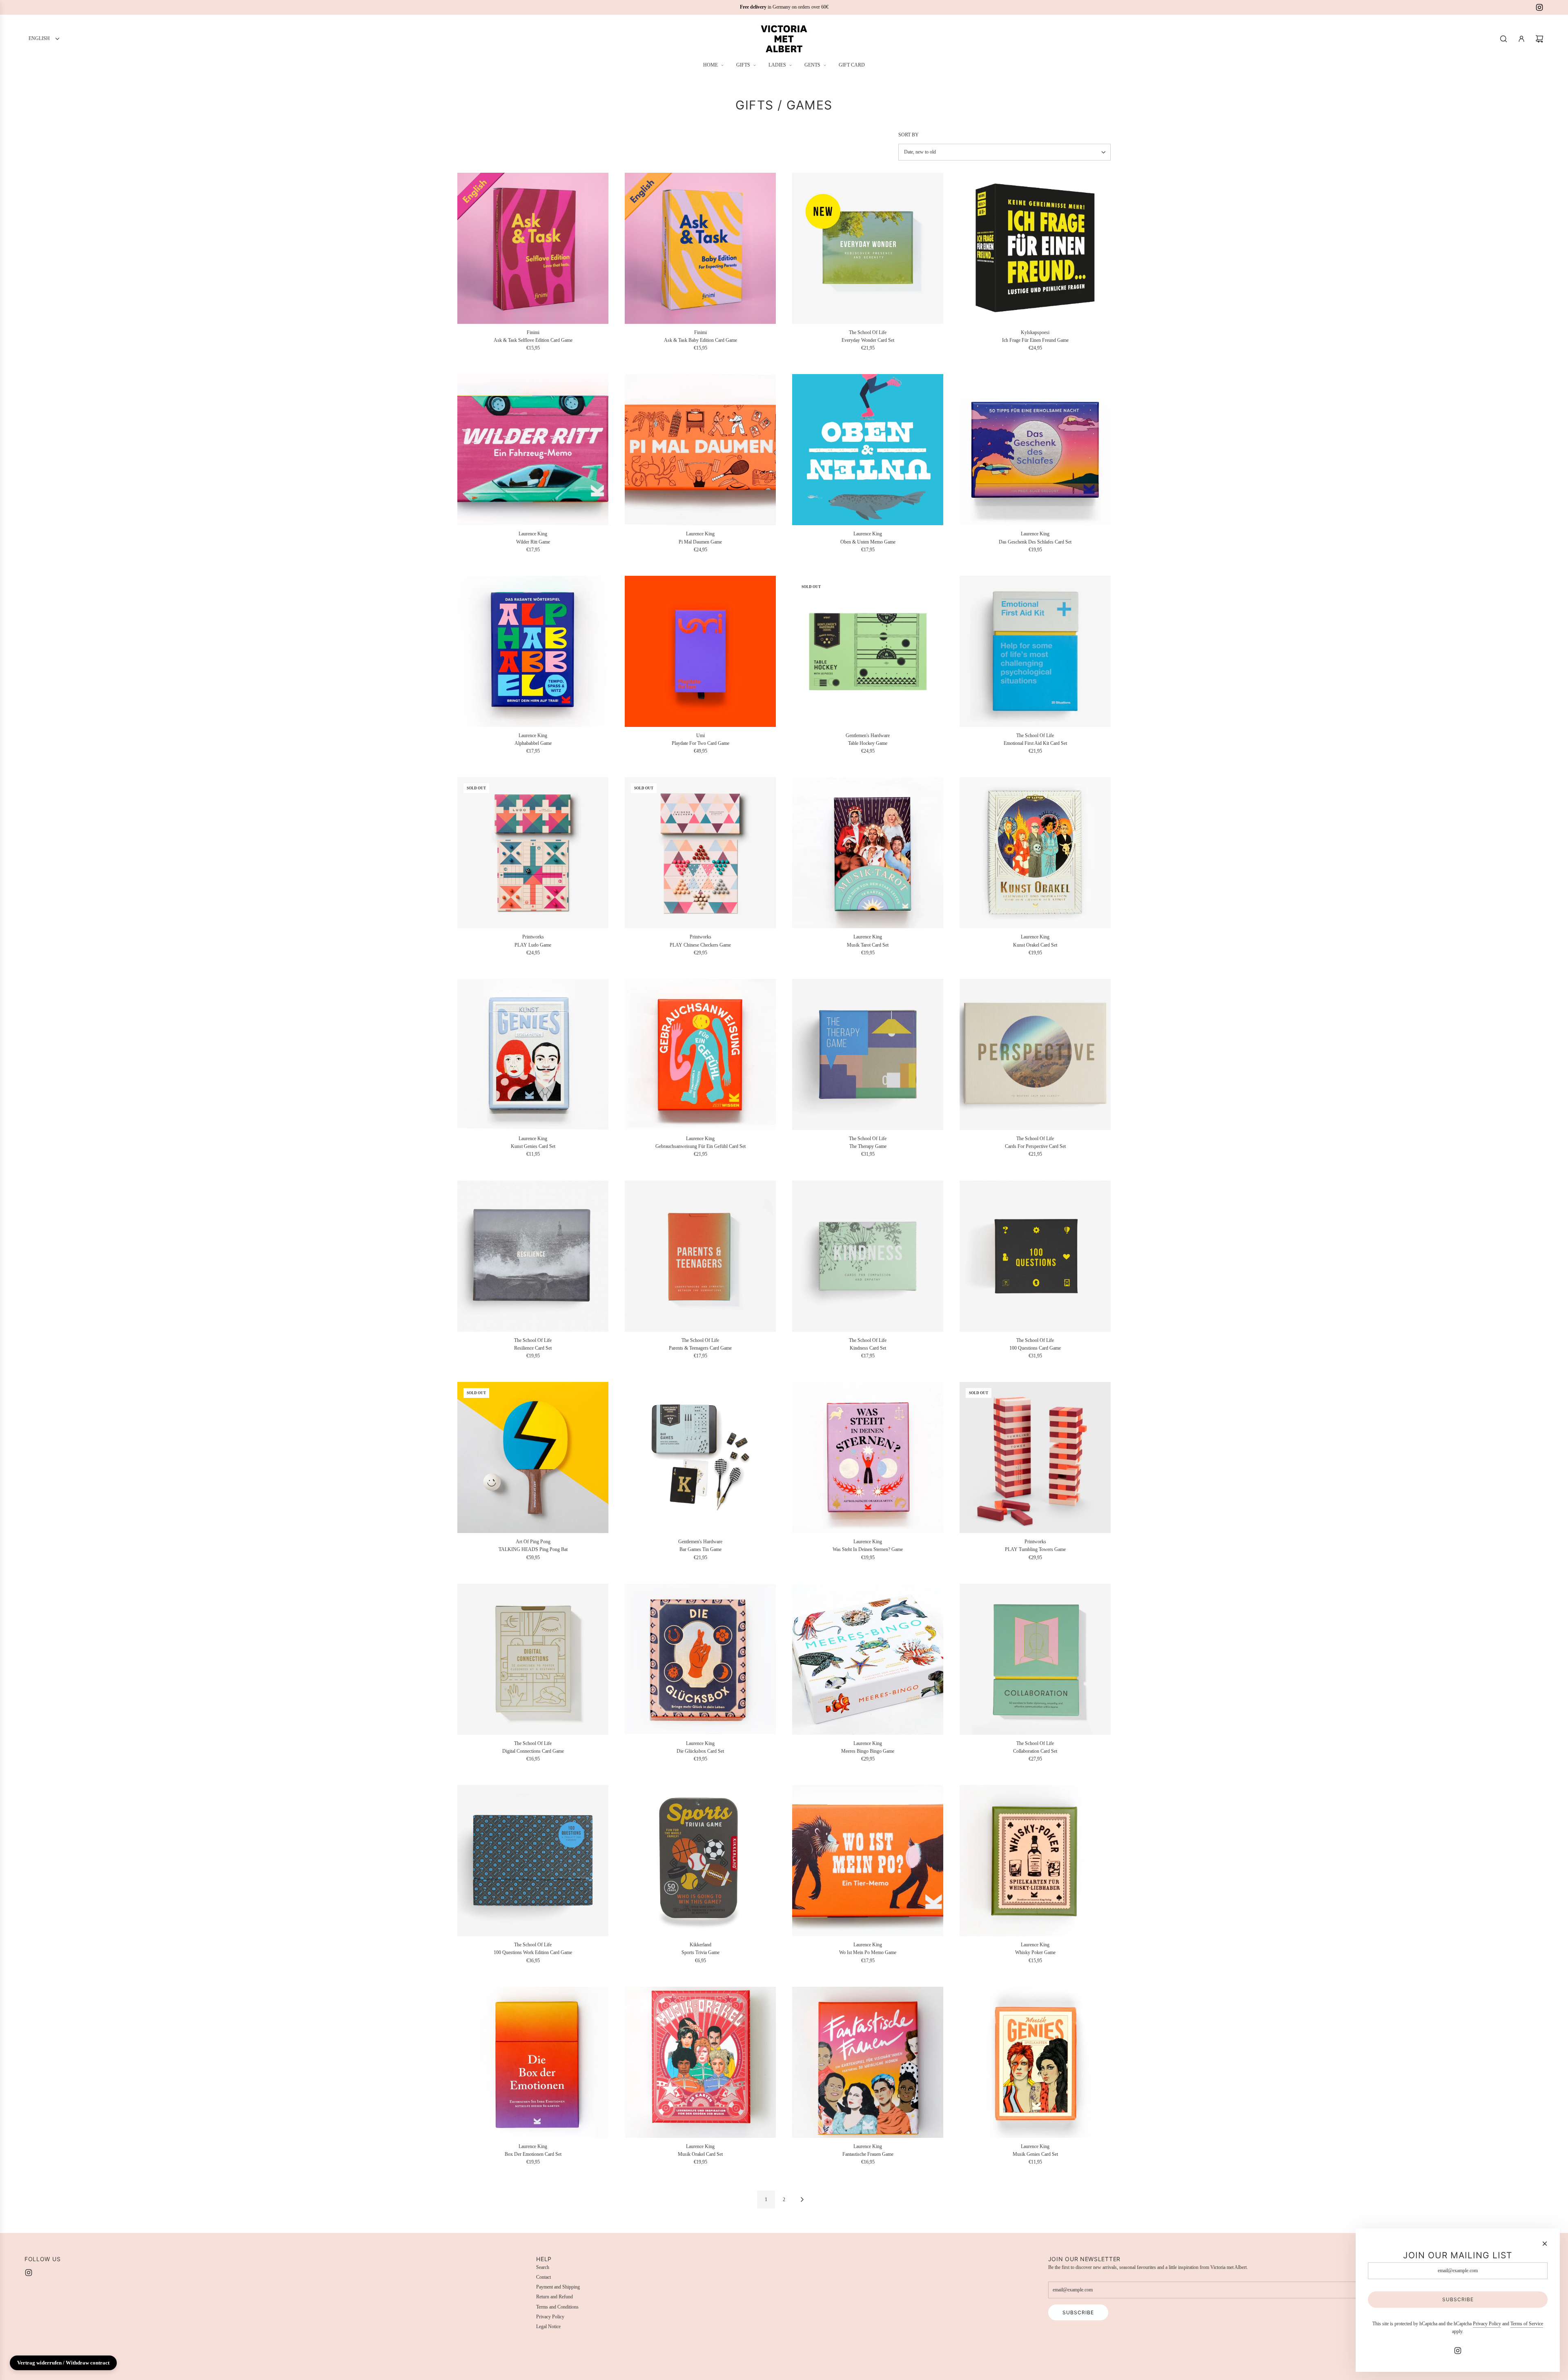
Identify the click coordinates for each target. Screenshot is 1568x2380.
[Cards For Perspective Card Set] (1035, 1054)
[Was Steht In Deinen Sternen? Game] (868, 1457)
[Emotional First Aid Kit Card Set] (1035, 651)
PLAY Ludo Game (533, 945)
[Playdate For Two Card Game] (700, 651)
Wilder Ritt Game (533, 542)
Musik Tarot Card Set (868, 945)
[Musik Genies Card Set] (1035, 2062)
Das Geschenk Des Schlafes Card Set (1035, 542)
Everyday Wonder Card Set (868, 340)
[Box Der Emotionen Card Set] (533, 2062)
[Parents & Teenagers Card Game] (700, 1256)
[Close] (1545, 2244)
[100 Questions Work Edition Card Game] (533, 1861)
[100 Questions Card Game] (1035, 1256)
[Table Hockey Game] (868, 651)
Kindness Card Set (868, 1348)
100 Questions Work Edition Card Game (533, 1952)
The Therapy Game (868, 1146)
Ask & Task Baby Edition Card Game (700, 340)
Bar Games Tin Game (700, 1549)
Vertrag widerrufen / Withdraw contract (63, 2363)
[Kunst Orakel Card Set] (1035, 853)
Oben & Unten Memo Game (868, 542)
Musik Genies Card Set (1035, 2154)
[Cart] (1539, 39)
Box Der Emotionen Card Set (533, 2154)
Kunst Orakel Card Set (1035, 945)
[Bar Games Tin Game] (700, 1457)
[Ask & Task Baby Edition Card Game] (700, 248)
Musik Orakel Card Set (700, 2154)
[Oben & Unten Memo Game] (868, 450)
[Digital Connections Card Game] (533, 1659)
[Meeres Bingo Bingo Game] (868, 1659)
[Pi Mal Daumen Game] (700, 450)
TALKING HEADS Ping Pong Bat (533, 1549)
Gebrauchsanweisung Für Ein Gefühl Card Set (700, 1146)
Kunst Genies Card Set (533, 1146)
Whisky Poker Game (1035, 1952)
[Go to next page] (802, 2199)
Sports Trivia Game (700, 1952)
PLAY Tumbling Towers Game (1035, 1549)
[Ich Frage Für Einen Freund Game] (1035, 248)
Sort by (909, 135)
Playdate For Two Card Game (700, 743)
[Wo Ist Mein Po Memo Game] (868, 1861)
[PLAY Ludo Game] (533, 853)
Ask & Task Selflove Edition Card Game (533, 340)
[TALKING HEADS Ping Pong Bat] (533, 1457)
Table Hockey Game (868, 743)
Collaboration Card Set (1035, 1751)
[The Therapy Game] (868, 1054)
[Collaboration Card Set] (1035, 1659)
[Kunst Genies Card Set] (533, 1054)
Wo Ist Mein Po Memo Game (868, 1952)
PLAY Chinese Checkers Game (700, 945)
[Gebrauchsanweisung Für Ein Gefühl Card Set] (700, 1054)
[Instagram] (1539, 7)
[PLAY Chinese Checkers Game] (700, 853)
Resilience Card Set (533, 1348)
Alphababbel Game (533, 743)
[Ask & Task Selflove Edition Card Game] (533, 248)
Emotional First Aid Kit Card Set (1035, 743)
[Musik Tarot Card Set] (868, 853)
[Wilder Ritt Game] (533, 450)
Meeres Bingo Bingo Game (868, 1751)
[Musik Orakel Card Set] (700, 2062)
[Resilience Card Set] (533, 1256)
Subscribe (1078, 2312)
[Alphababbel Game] (533, 651)
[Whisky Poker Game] (1035, 1861)
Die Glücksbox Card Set (700, 1751)
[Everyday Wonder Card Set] (868, 248)
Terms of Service (1527, 2324)
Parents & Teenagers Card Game (700, 1348)
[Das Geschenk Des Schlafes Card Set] (1035, 450)
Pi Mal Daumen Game (700, 542)
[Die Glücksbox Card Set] (700, 1659)
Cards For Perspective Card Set (1035, 1146)
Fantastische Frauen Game (868, 2154)
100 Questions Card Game (1035, 1348)
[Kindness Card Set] (868, 1256)
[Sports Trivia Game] (700, 1861)
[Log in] (1521, 39)
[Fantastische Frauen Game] (868, 2062)
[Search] (1503, 39)
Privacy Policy (1487, 2324)
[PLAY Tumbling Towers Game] (1035, 1457)
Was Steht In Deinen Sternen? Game (868, 1549)
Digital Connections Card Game (533, 1751)
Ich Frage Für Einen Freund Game (1035, 340)
